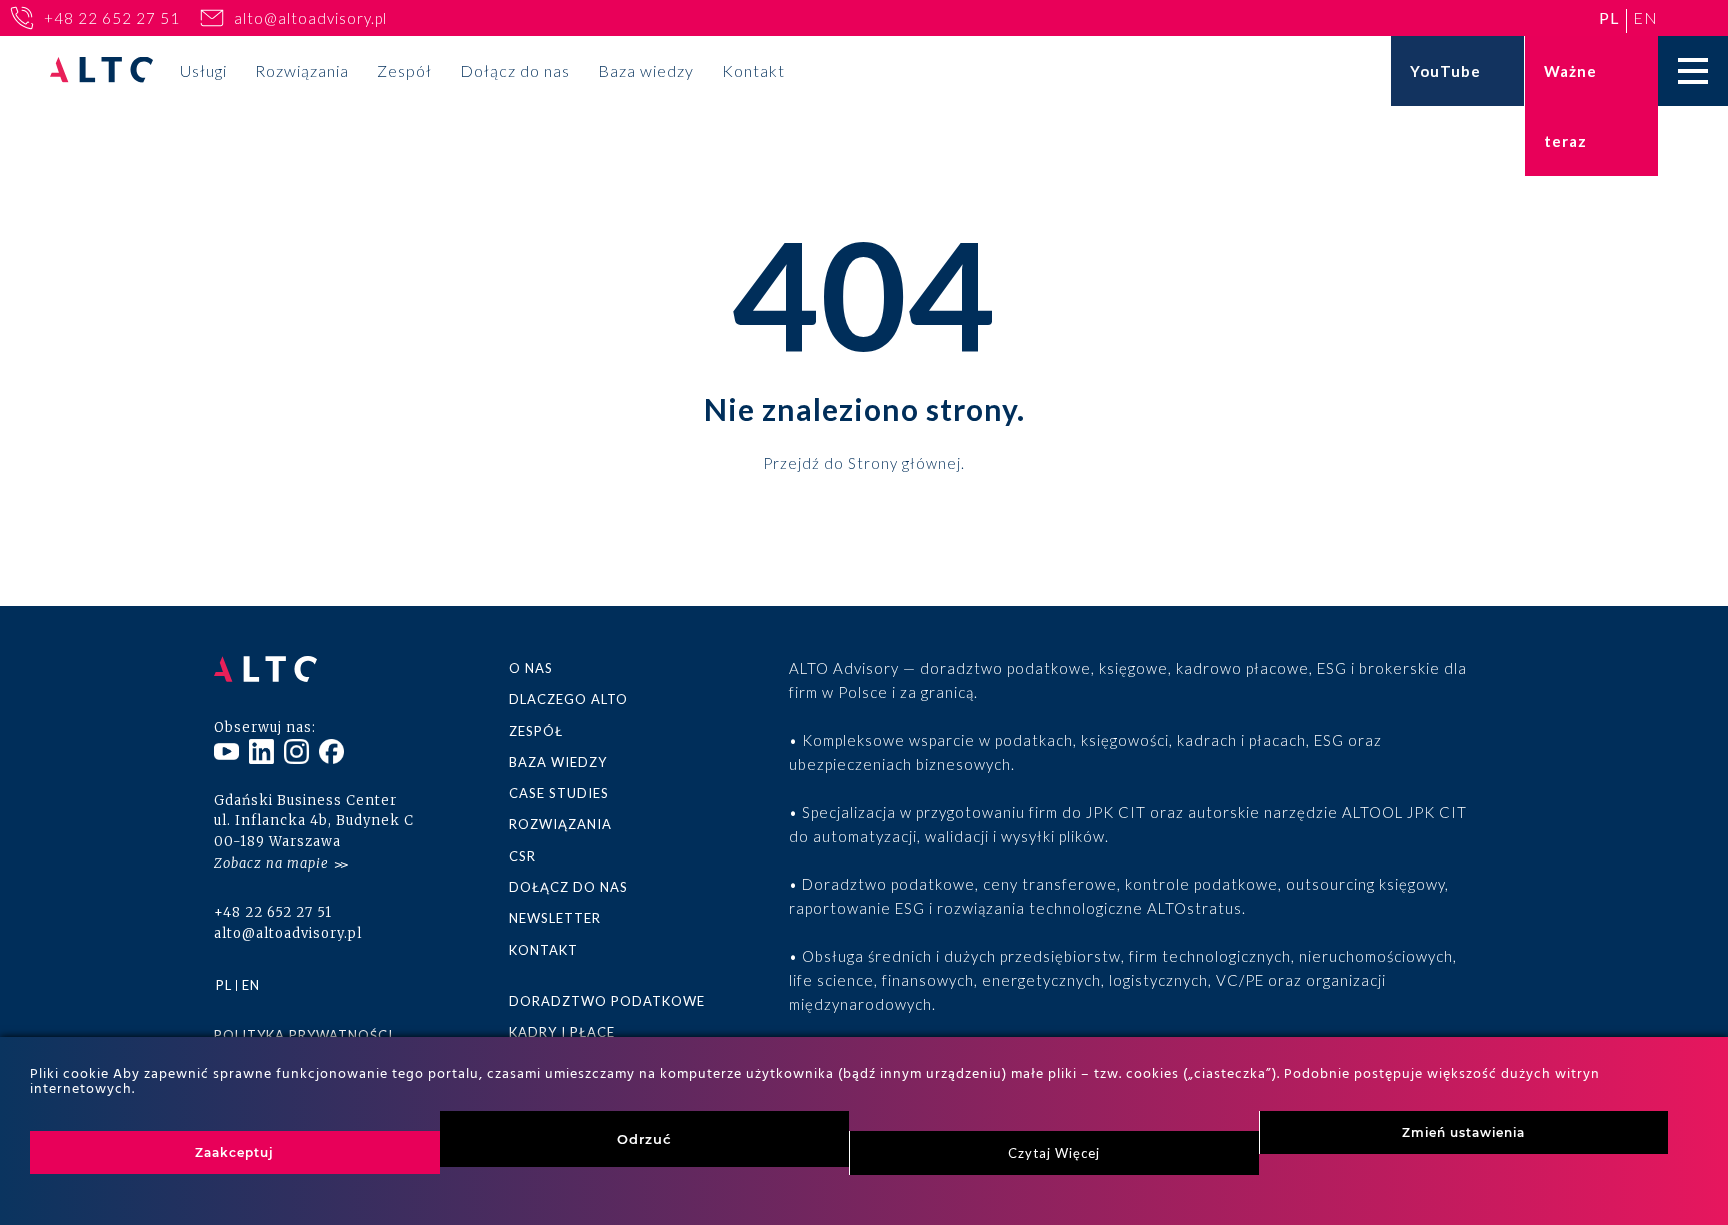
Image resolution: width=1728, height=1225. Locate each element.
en (1645, 17)
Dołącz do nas (515, 70)
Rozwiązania (302, 70)
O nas (531, 668)
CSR (522, 856)
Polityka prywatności (303, 1035)
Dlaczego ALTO (568, 699)
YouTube (1445, 71)
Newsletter (555, 918)
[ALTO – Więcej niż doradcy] (101, 71)
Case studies (559, 793)
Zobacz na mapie (271, 863)
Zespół (404, 70)
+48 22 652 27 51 (112, 18)
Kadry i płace (562, 1032)
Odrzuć (644, 1139)
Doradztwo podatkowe (607, 1001)
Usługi (203, 70)
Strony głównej (904, 462)
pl (1609, 17)
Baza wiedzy (646, 70)
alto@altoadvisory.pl (310, 18)
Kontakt (753, 70)
